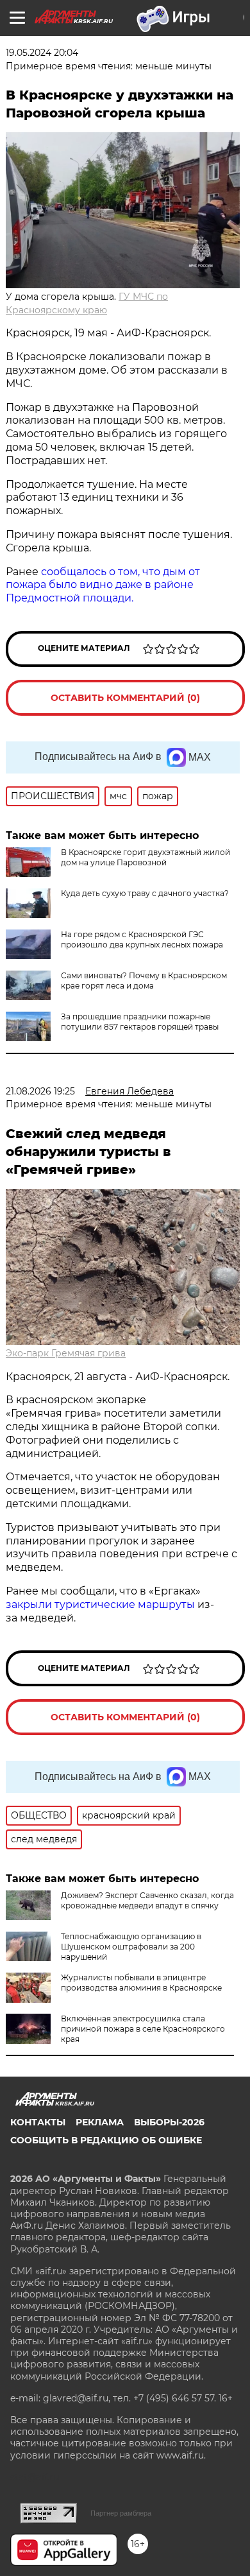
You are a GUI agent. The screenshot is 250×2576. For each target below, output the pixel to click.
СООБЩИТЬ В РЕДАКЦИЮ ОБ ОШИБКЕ (106, 2140)
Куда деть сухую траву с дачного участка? (145, 893)
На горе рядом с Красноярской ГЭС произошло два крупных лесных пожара (142, 939)
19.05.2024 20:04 (42, 53)
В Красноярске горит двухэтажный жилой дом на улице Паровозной (146, 857)
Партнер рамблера (121, 2513)
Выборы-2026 (169, 2122)
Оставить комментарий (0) (125, 698)
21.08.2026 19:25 (40, 1091)
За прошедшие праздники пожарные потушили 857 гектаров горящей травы (140, 1022)
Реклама (100, 2122)
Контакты (38, 2122)
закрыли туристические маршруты (100, 1604)
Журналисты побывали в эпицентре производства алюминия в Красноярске (141, 1983)
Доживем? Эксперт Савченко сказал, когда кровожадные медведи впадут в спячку (147, 1900)
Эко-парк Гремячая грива (66, 1353)
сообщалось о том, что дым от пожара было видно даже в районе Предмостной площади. (103, 585)
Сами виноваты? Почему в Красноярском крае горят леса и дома (144, 981)
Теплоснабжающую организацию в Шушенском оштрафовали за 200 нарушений (131, 1947)
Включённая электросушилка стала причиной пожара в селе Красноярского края (143, 2029)
